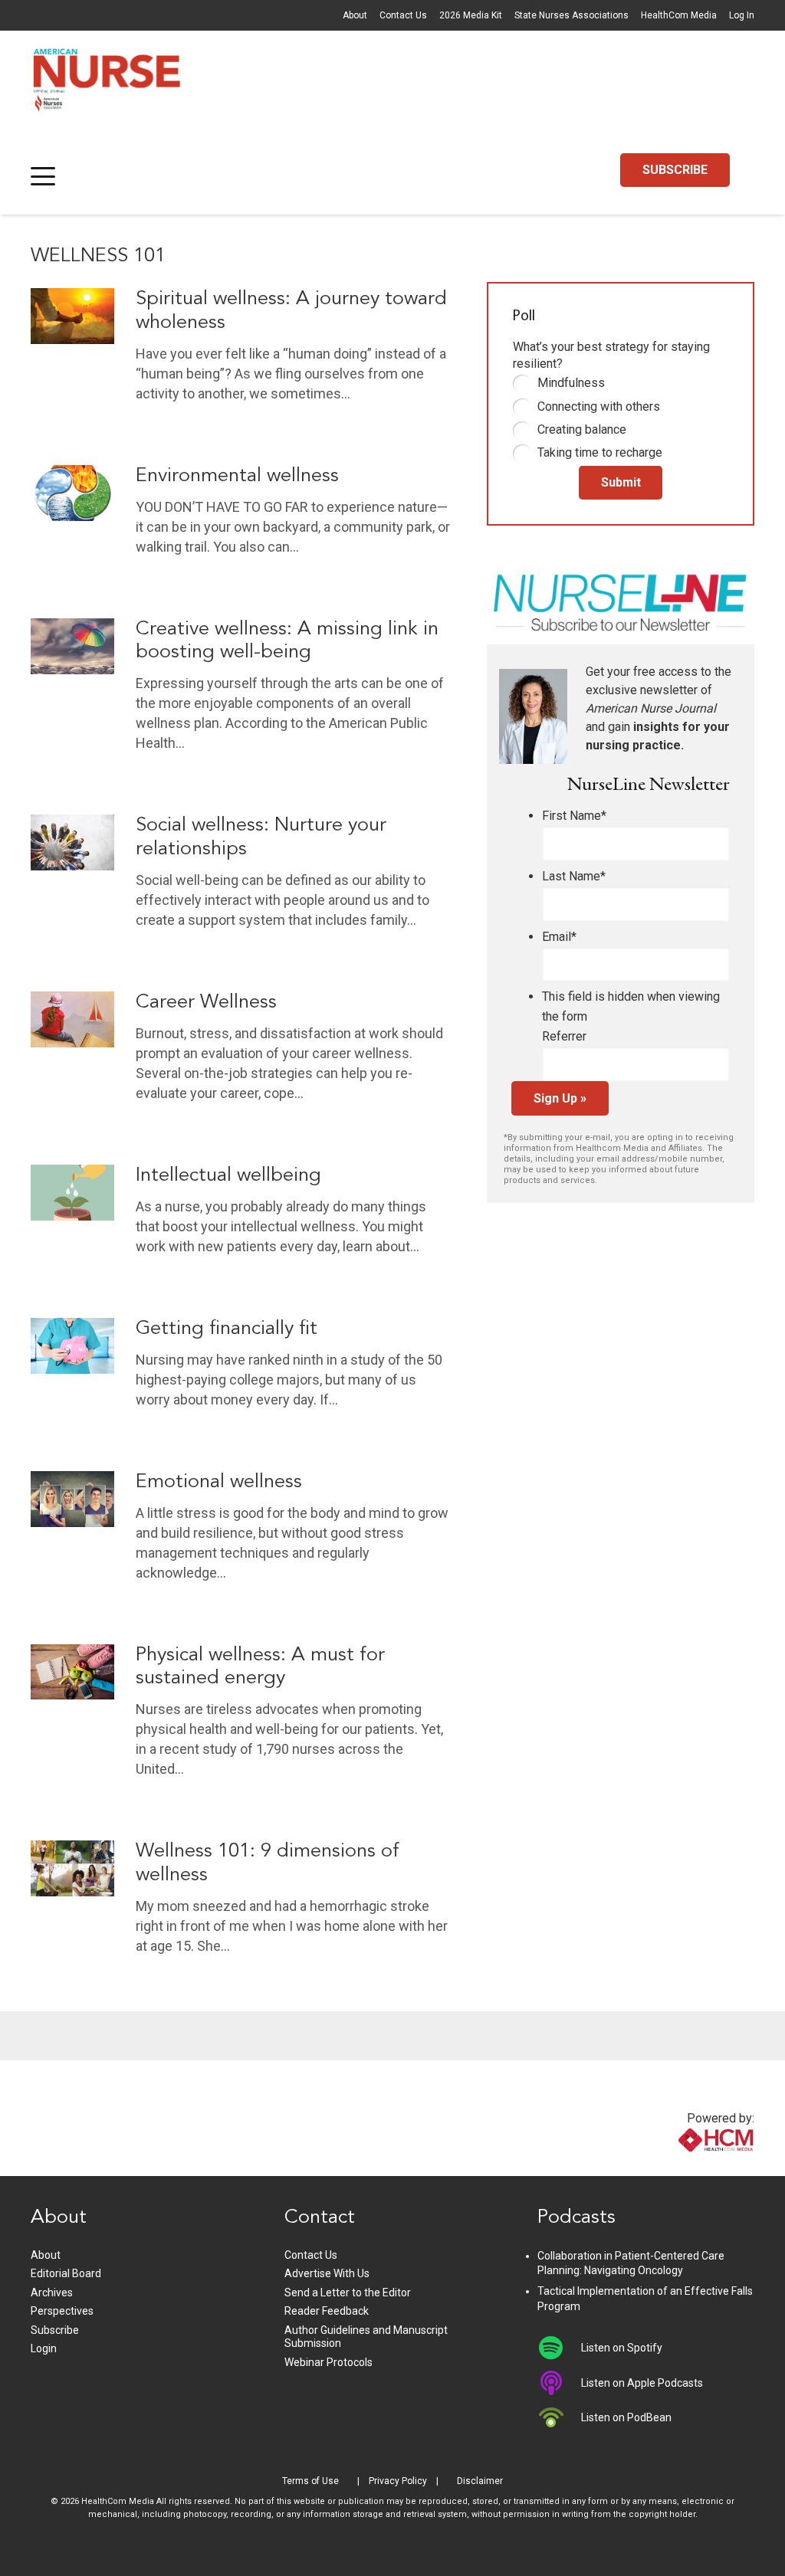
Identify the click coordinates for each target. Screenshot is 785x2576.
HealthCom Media (679, 15)
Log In (742, 15)
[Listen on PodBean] (559, 2417)
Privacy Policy (398, 2481)
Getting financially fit (227, 1329)
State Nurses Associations (572, 15)
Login (44, 2348)
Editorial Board (66, 2273)
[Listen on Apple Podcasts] (559, 2383)
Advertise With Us (327, 2273)
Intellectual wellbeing (228, 1176)
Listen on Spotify (622, 2348)
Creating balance (582, 429)
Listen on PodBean (626, 2417)
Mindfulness (571, 383)
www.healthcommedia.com (683, 2166)
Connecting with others (599, 406)
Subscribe (55, 2330)
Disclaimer (480, 2481)
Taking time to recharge (600, 452)
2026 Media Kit (471, 15)
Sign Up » (560, 1098)
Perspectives (62, 2311)
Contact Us (403, 15)
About (355, 15)
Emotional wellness (219, 1482)
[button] (43, 176)
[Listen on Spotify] (559, 2348)
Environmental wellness (237, 476)
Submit (621, 482)
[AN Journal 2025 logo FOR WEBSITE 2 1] (107, 84)
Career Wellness (206, 1003)
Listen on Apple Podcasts (642, 2383)
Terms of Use (310, 2481)
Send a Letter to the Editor (348, 2293)
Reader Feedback (327, 2311)
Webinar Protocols (328, 2362)
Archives (52, 2293)
